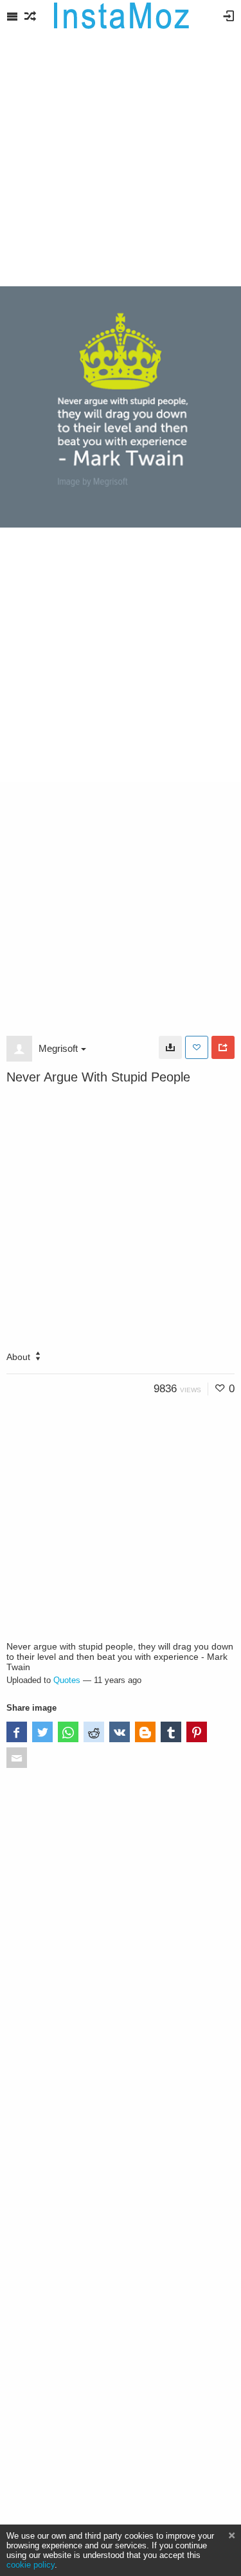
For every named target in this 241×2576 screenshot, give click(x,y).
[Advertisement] (121, 159)
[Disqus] (121, 1953)
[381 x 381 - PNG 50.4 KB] (170, 1047)
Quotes (67, 1680)
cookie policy (31, 2565)
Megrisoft (58, 1048)
